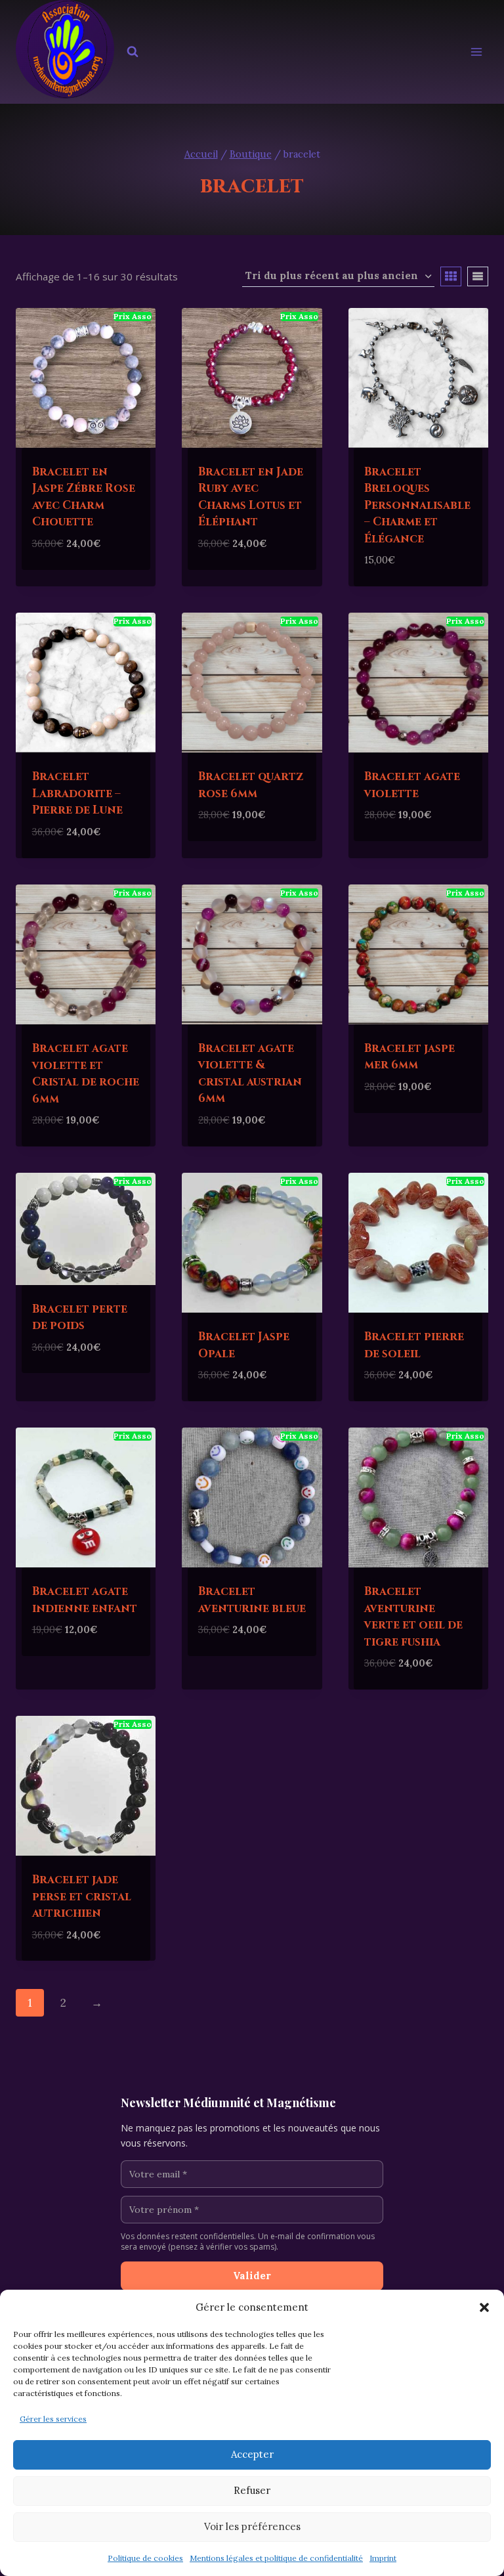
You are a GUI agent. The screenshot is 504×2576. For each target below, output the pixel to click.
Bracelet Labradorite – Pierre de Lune (77, 793)
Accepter (252, 2454)
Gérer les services (53, 2419)
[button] (484, 2307)
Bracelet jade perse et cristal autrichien (82, 1896)
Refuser (252, 2490)
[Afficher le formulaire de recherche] (133, 52)
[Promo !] (86, 378)
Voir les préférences (252, 2526)
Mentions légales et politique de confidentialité (276, 2558)
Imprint (383, 2558)
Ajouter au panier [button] (85, 564)
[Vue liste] (478, 276)
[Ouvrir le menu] (476, 52)
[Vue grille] (451, 276)
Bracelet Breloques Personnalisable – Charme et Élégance (417, 505)
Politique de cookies (145, 2558)
